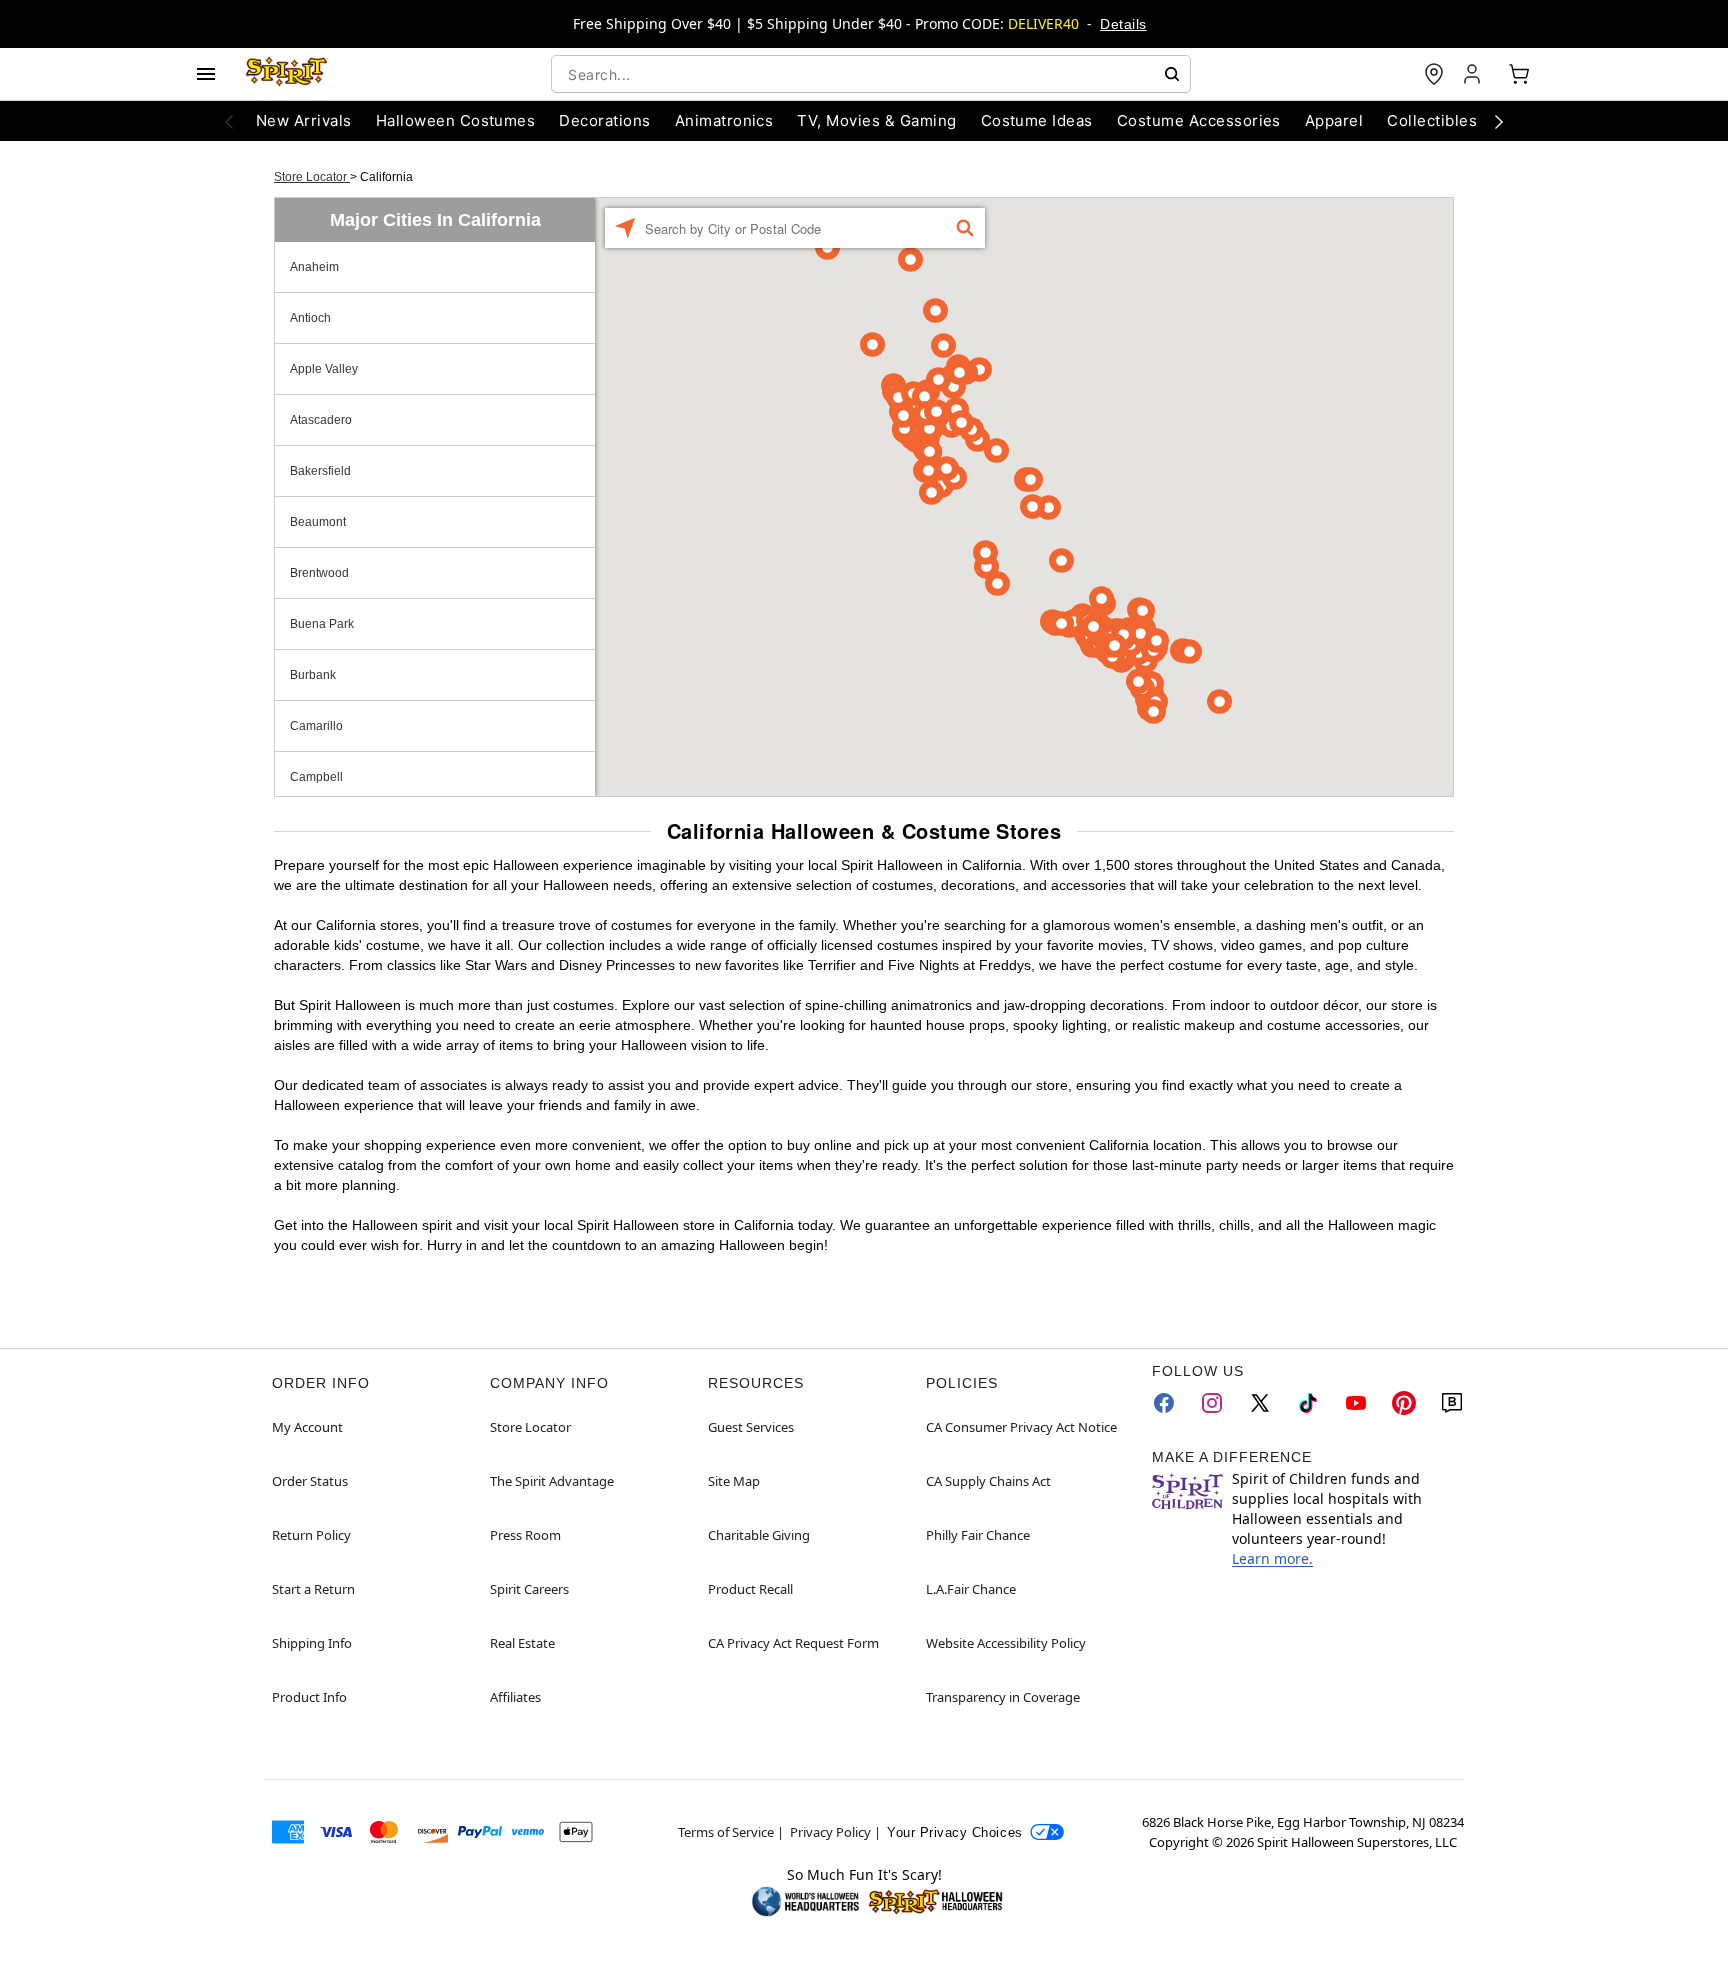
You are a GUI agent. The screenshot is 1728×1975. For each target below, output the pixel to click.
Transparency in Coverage (1003, 1697)
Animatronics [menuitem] (724, 120)
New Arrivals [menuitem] (304, 120)
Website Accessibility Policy (1006, 1643)
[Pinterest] (1404, 1403)
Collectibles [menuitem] (1432, 120)
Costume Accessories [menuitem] (1199, 120)
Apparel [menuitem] (1334, 120)
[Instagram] (1212, 1403)
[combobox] (871, 74)
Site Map (734, 1481)
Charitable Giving (759, 1535)
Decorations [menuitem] (604, 120)
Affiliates (515, 1697)
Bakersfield (320, 471)
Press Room (525, 1535)
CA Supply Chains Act (988, 1481)
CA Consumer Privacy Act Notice (1021, 1427)
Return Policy (311, 1535)
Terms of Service (726, 1832)
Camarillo (316, 726)
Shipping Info (312, 1643)
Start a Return (313, 1589)
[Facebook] (1164, 1403)
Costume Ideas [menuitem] (1037, 120)
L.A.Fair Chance (971, 1589)
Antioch (310, 318)
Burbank (313, 675)
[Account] (1474, 74)
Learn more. (1272, 1558)
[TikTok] (1308, 1403)
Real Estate (522, 1643)
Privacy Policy (830, 1832)
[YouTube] (1356, 1403)
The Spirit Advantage (552, 1481)
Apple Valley (324, 369)
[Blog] (1452, 1403)
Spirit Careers (529, 1589)
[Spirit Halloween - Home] (287, 74)
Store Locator (312, 177)
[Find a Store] (1434, 74)
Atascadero (321, 420)
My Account (307, 1427)
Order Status (310, 1481)
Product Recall (750, 1589)
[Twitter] (1260, 1403)
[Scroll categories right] (1499, 121)
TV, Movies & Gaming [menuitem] (876, 120)
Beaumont (318, 522)
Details (1123, 24)
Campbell (316, 777)
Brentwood (319, 573)
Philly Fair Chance (978, 1535)
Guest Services (751, 1427)
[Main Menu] (206, 74)
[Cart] (1519, 74)
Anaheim (314, 267)
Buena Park (322, 624)
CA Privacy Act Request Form (793, 1643)
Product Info (309, 1697)
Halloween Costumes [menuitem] (456, 120)
